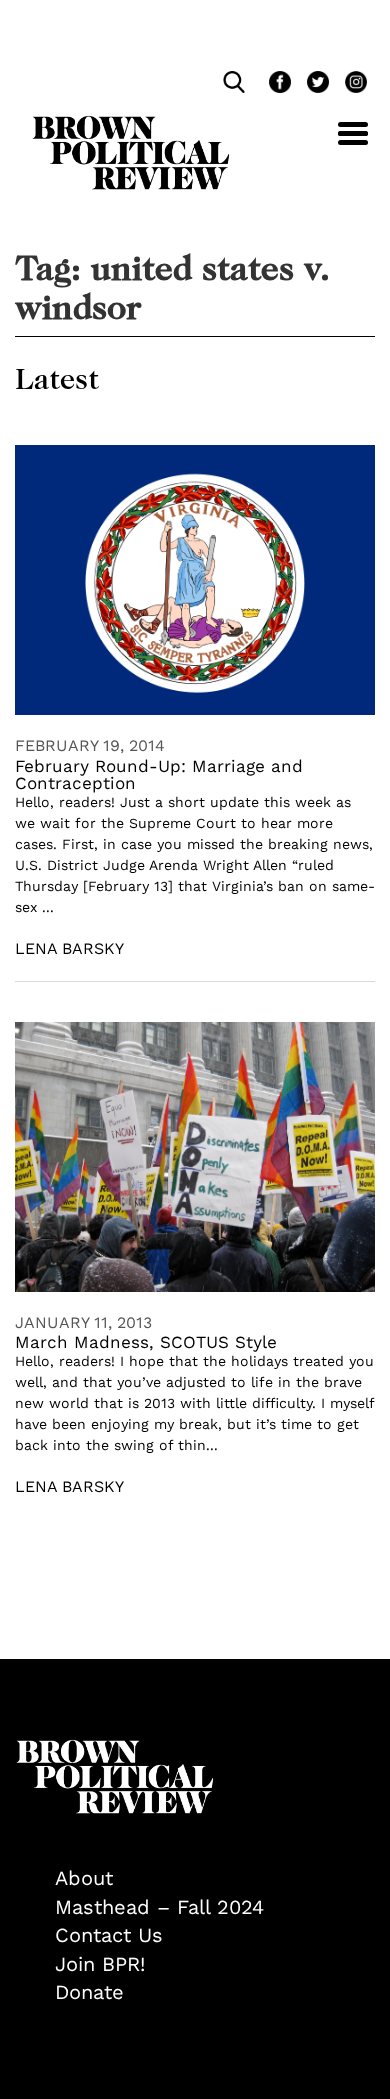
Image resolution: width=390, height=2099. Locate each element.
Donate (89, 1992)
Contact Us (109, 1935)
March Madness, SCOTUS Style (146, 1342)
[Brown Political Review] (131, 125)
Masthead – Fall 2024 (159, 1907)
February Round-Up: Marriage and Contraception (159, 774)
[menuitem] (215, 1878)
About (84, 1878)
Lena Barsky (69, 948)
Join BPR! (100, 1964)
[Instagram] (351, 84)
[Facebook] (278, 84)
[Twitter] (316, 84)
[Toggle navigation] (338, 144)
